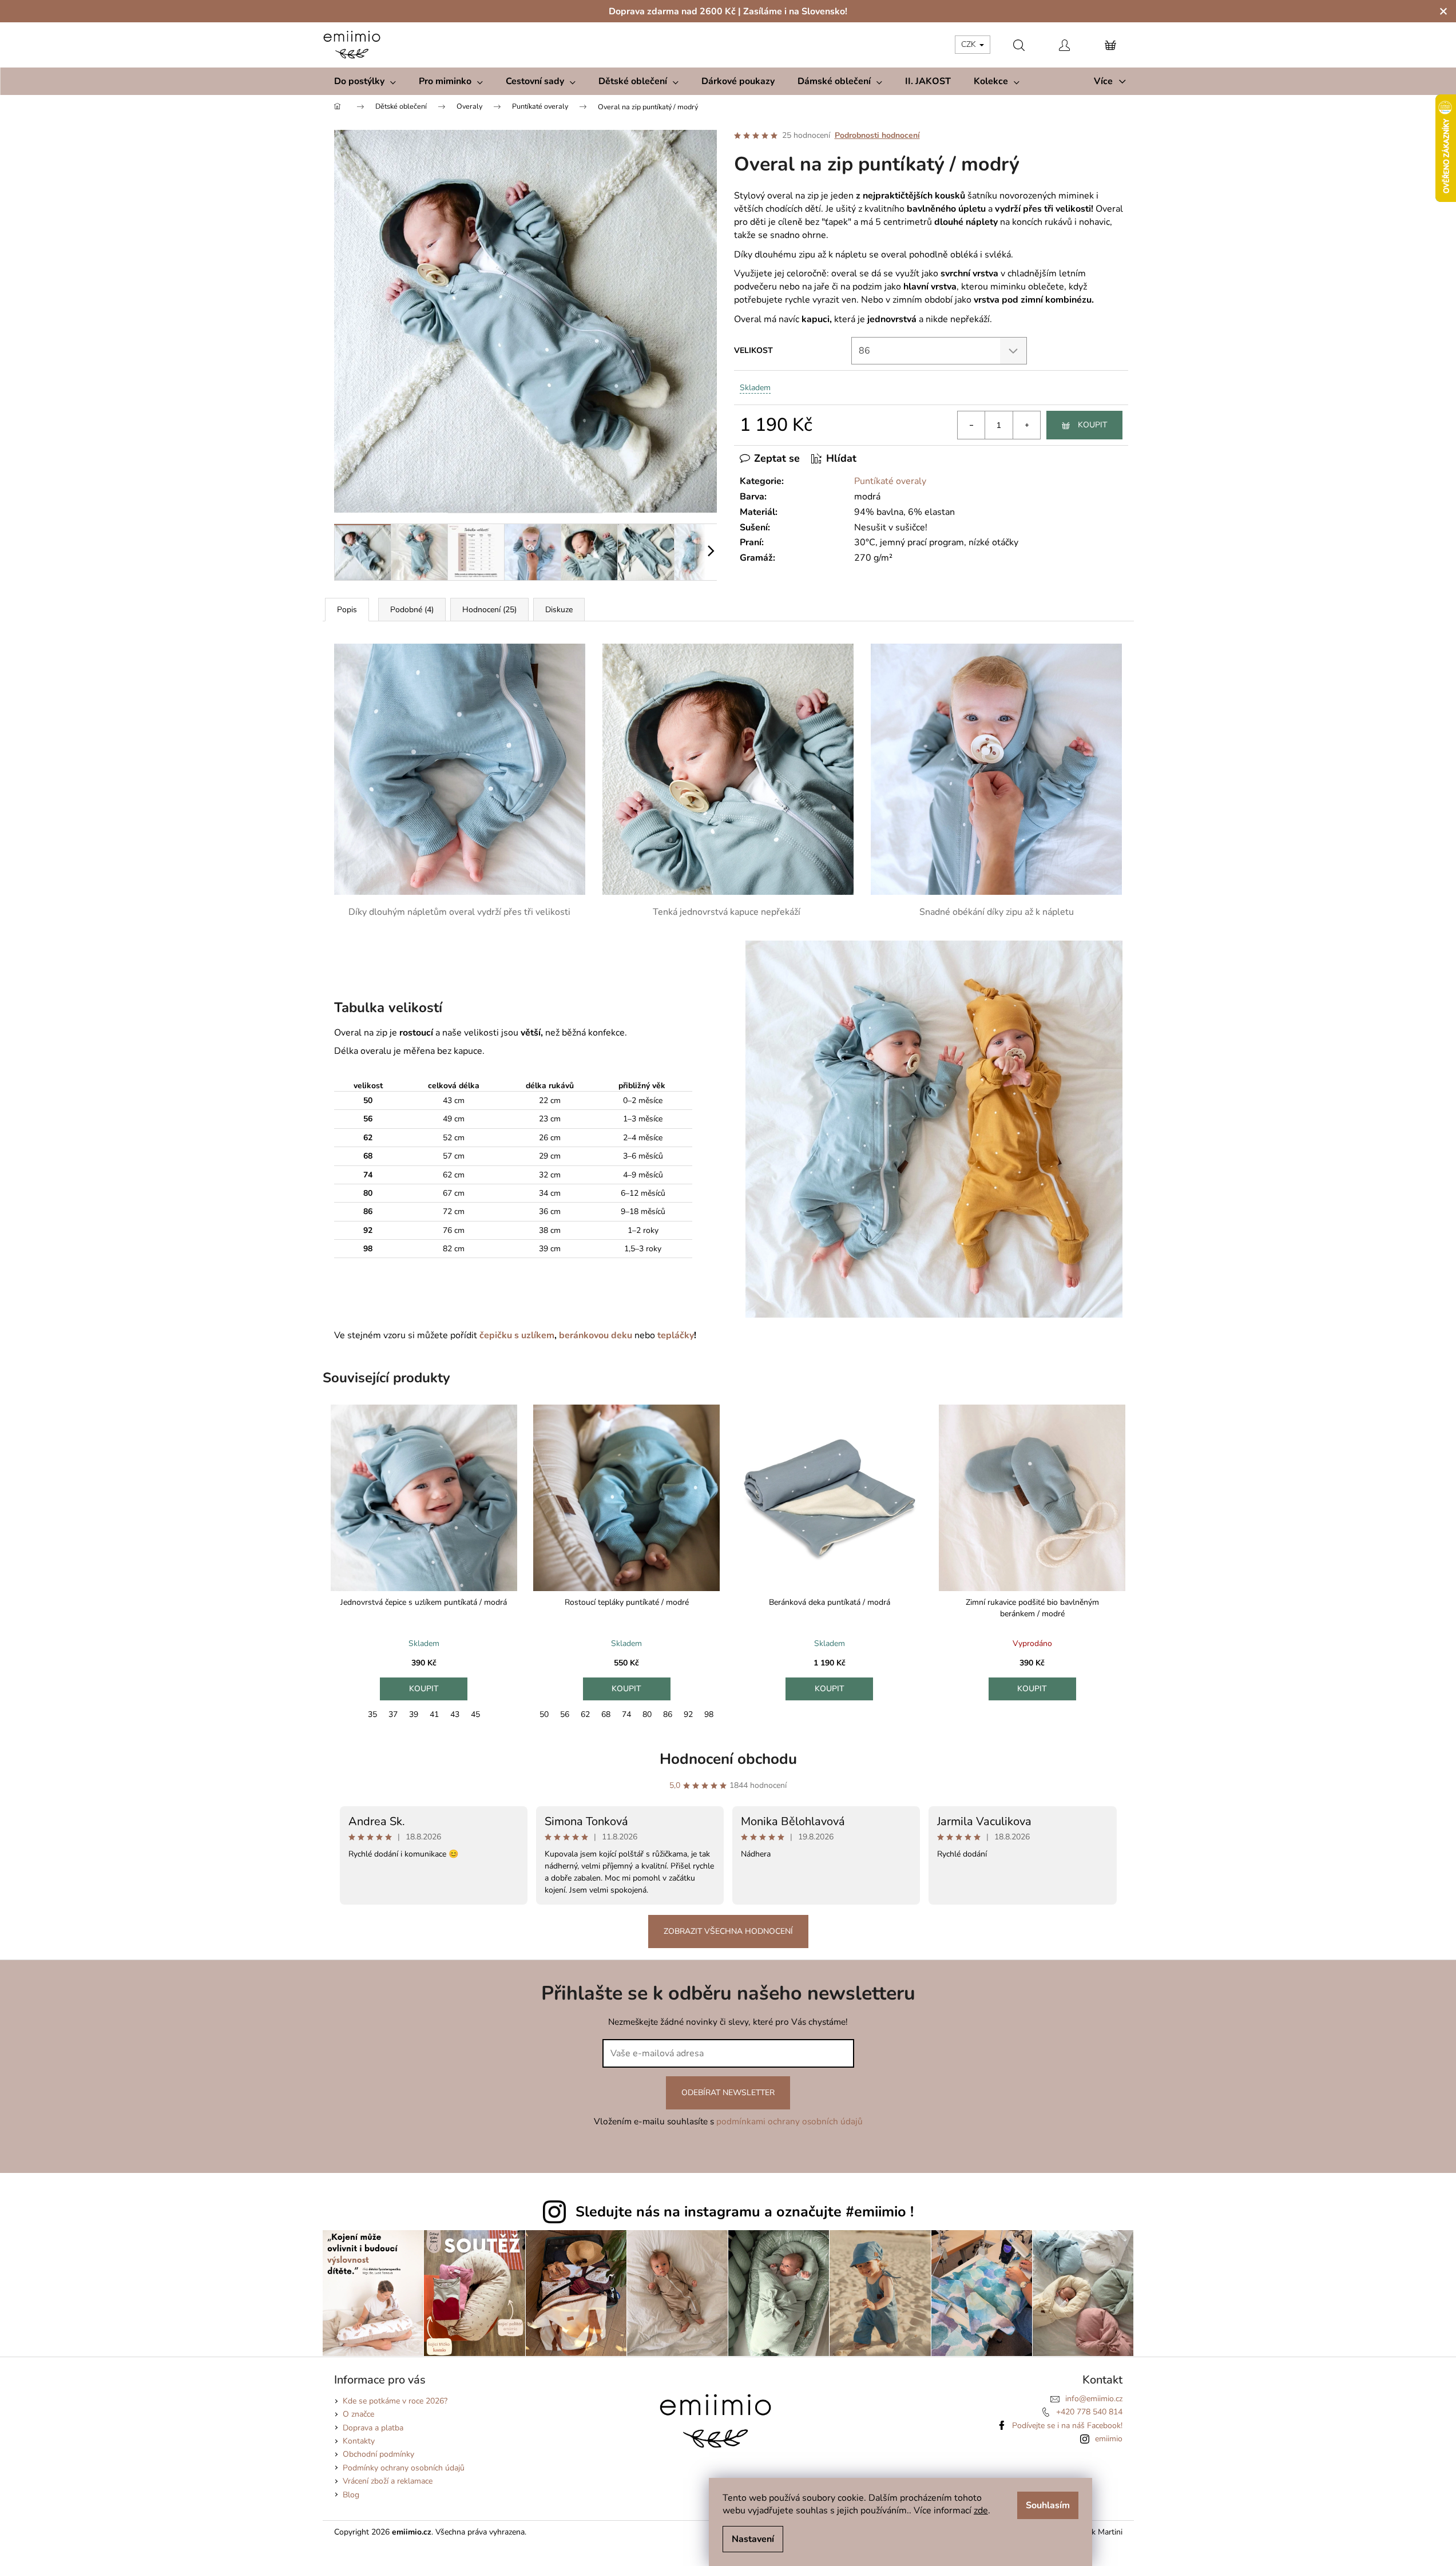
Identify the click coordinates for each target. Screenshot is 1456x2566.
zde (981, 2511)
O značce (358, 2414)
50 (544, 1714)
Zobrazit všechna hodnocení (728, 1931)
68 (606, 1714)
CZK (970, 44)
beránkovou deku (597, 1335)
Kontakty (359, 2441)
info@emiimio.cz (1094, 2399)
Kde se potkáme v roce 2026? (395, 2401)
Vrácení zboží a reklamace (388, 2481)
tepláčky (675, 1335)
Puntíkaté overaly (890, 481)
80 (647, 1714)
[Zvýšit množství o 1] (1026, 425)
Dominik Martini (1094, 2532)
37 (393, 1714)
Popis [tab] (347, 610)
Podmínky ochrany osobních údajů (404, 2468)
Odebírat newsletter (728, 2093)
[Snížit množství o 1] (971, 425)
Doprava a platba (373, 2428)
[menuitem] (365, 81)
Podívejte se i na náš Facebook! (1067, 2426)
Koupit (1092, 425)
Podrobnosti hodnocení (877, 135)
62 (585, 1714)
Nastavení (753, 2539)
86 (668, 1714)
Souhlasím (1048, 2505)
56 (565, 1714)
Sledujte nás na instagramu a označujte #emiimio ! (745, 2212)
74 (626, 1714)
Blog (351, 2495)
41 (434, 1714)
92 (688, 1714)
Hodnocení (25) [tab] (489, 610)
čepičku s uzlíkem (517, 1335)
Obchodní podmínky (378, 2454)
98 (709, 1714)
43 (455, 1714)
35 (372, 1714)
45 (475, 1714)
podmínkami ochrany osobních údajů (790, 2121)
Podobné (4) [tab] (412, 610)
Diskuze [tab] (559, 610)
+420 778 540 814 (1089, 2412)
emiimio (1109, 2439)
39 (414, 1714)
